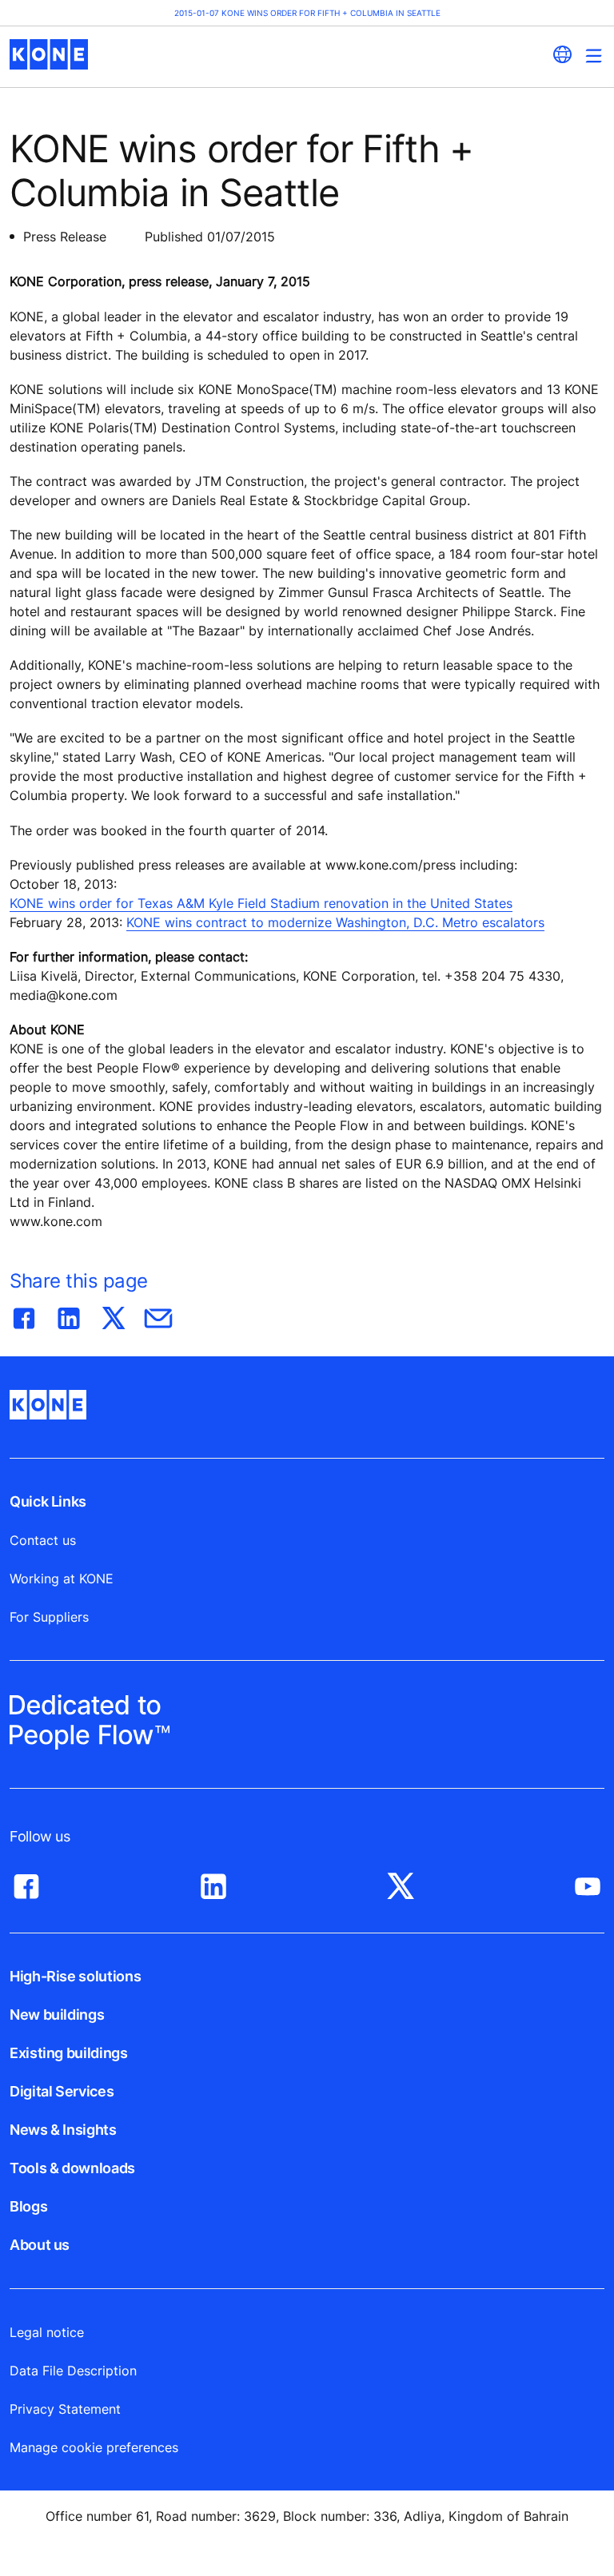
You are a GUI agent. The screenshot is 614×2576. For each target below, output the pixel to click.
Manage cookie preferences (94, 2447)
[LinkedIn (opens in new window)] (213, 1882)
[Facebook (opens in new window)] (26, 1882)
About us (40, 2245)
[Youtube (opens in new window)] (588, 1882)
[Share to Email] (158, 1315)
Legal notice (47, 2332)
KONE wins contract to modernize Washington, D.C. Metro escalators (335, 922)
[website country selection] (562, 54)
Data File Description (73, 2371)
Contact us (43, 1540)
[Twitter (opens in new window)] (401, 1882)
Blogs (28, 2206)
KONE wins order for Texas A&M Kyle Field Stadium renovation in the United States (261, 903)
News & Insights (63, 2130)
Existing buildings (69, 2053)
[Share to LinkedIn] (69, 1315)
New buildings (57, 2015)
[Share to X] (114, 1315)
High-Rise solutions (75, 1976)
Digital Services (62, 2091)
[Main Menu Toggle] (594, 56)
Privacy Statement (65, 2409)
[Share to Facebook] (24, 1315)
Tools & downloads (72, 2168)
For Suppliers (49, 1617)
